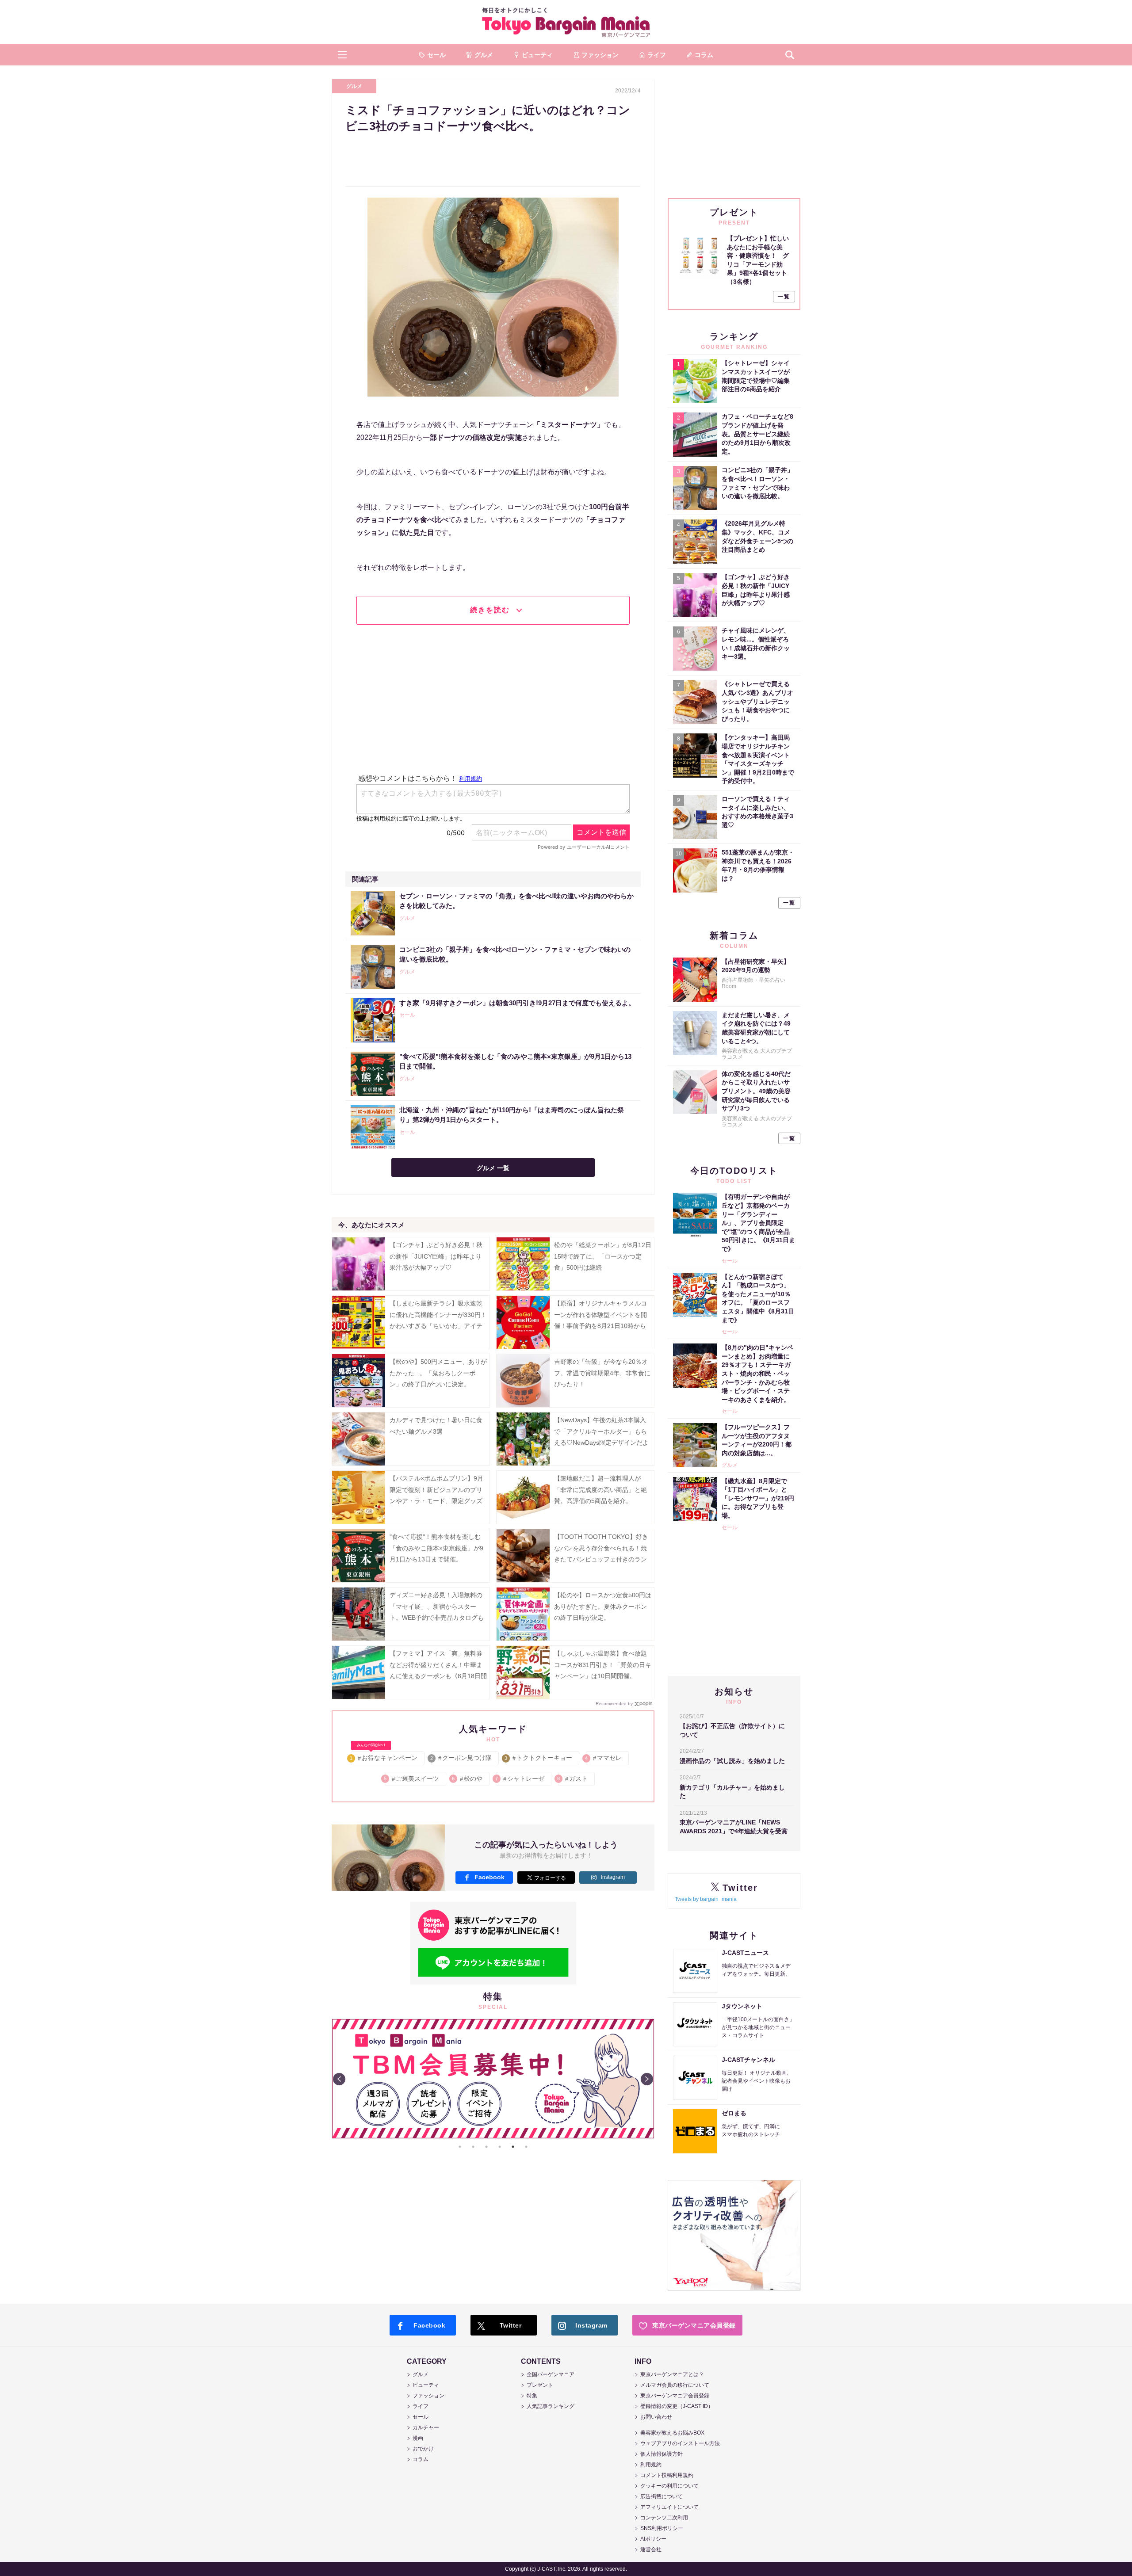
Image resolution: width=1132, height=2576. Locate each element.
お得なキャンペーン (384, 1756)
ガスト (573, 1778)
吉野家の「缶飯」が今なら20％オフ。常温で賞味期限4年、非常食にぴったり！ (602, 1373)
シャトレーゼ (520, 1778)
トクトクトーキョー (539, 1758)
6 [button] (526, 2147)
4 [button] (500, 2147)
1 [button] (460, 2147)
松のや (468, 1778)
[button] (342, 55)
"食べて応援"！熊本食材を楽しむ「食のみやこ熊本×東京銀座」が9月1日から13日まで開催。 (436, 1548)
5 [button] (513, 2147)
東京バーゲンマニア (566, 22)
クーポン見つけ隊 (461, 1758)
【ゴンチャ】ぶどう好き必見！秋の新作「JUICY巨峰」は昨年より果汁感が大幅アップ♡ (436, 1256)
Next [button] (647, 2079)
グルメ (354, 86)
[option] (493, 2079)
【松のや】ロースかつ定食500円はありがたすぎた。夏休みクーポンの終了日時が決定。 (603, 1606)
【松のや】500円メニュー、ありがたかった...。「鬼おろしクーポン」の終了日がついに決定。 (438, 1373)
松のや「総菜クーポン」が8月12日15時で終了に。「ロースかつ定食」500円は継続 (603, 1256)
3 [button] (486, 2147)
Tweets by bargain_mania (706, 1899)
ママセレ (604, 1758)
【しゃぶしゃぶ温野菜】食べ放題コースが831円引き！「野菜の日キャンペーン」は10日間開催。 (603, 1664)
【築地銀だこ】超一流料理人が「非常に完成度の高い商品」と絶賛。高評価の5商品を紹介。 (600, 1489)
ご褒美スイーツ (412, 1778)
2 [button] (473, 2147)
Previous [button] (339, 2079)
